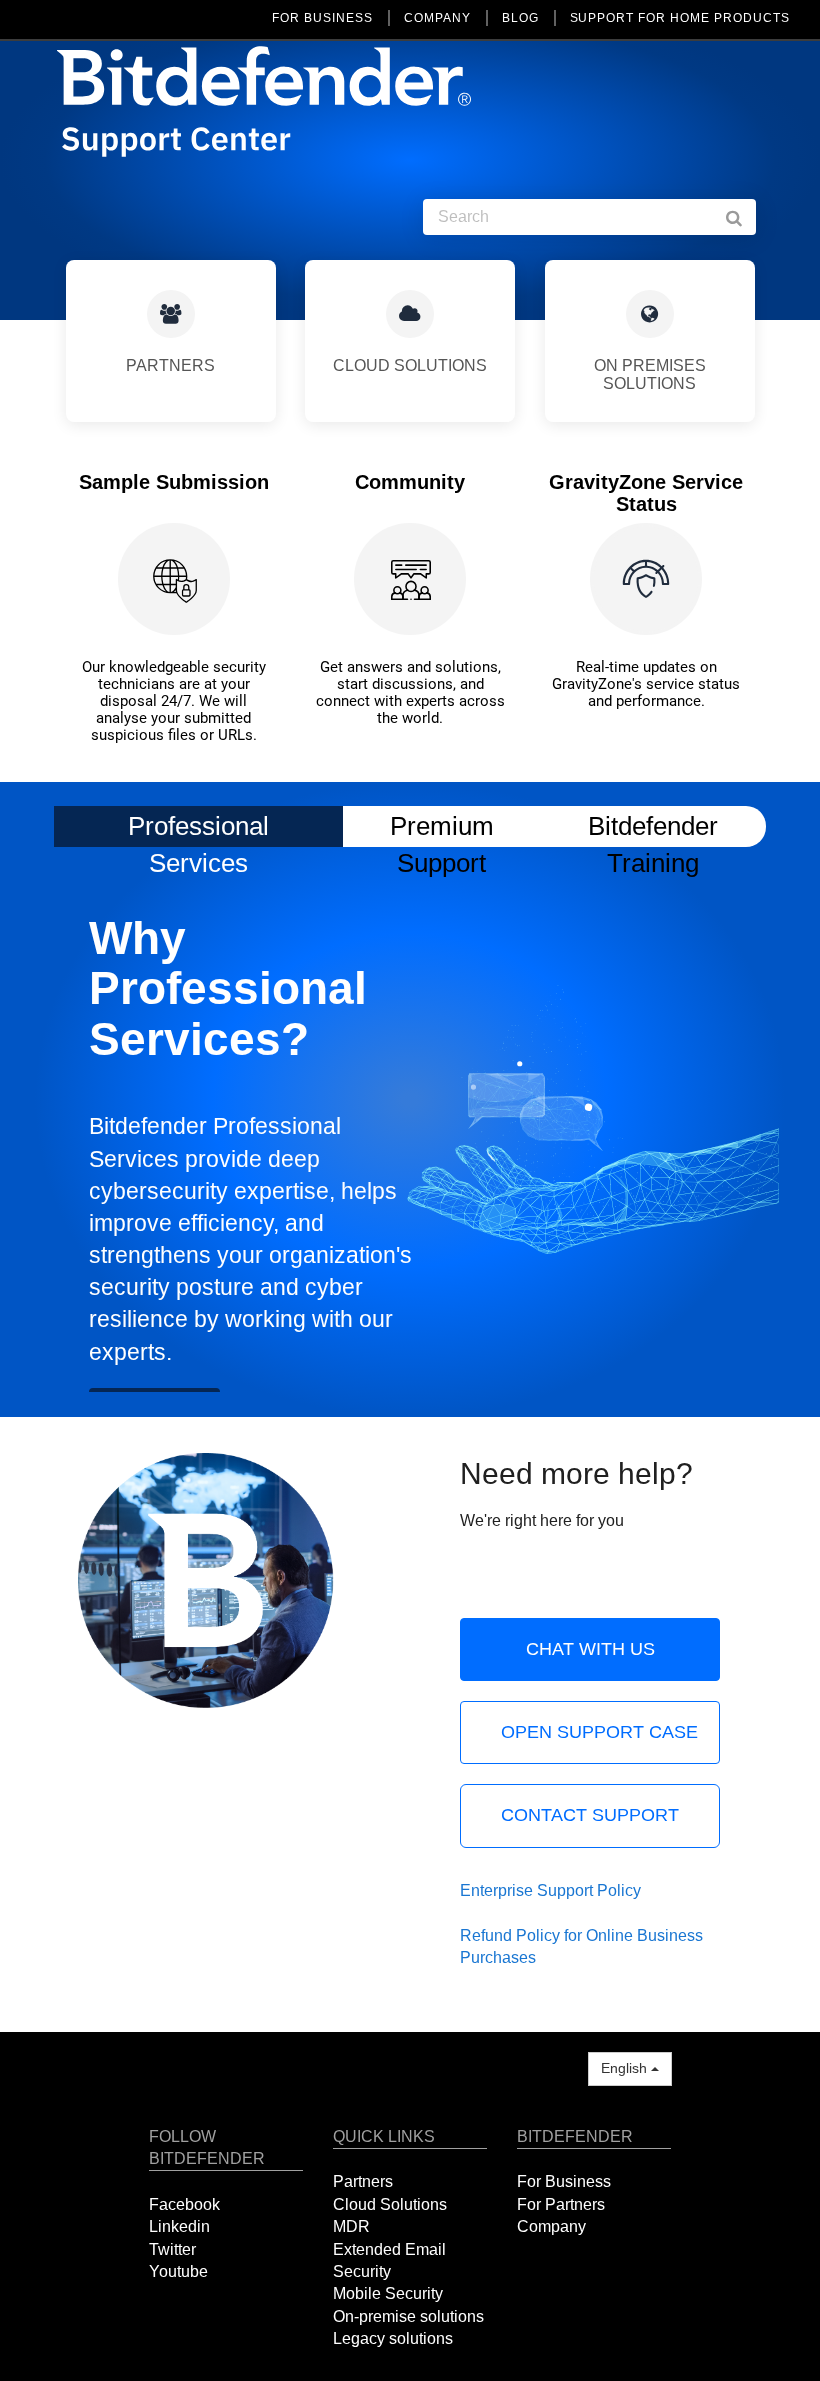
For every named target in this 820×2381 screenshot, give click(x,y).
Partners (363, 2181)
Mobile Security (388, 2293)
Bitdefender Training (653, 825)
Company (551, 2226)
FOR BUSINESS (322, 18)
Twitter (172, 2249)
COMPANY (437, 18)
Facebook (184, 2204)
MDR (351, 2226)
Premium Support (442, 825)
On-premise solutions (408, 2316)
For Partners (561, 2204)
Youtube (178, 2271)
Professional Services (198, 829)
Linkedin (179, 2226)
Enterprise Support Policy (550, 1890)
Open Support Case (599, 1732)
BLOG (520, 18)
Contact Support (590, 1815)
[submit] (744, 217)
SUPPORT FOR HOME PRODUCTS (680, 18)
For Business (564, 2181)
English (626, 2068)
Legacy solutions (393, 2338)
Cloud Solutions (390, 2204)
